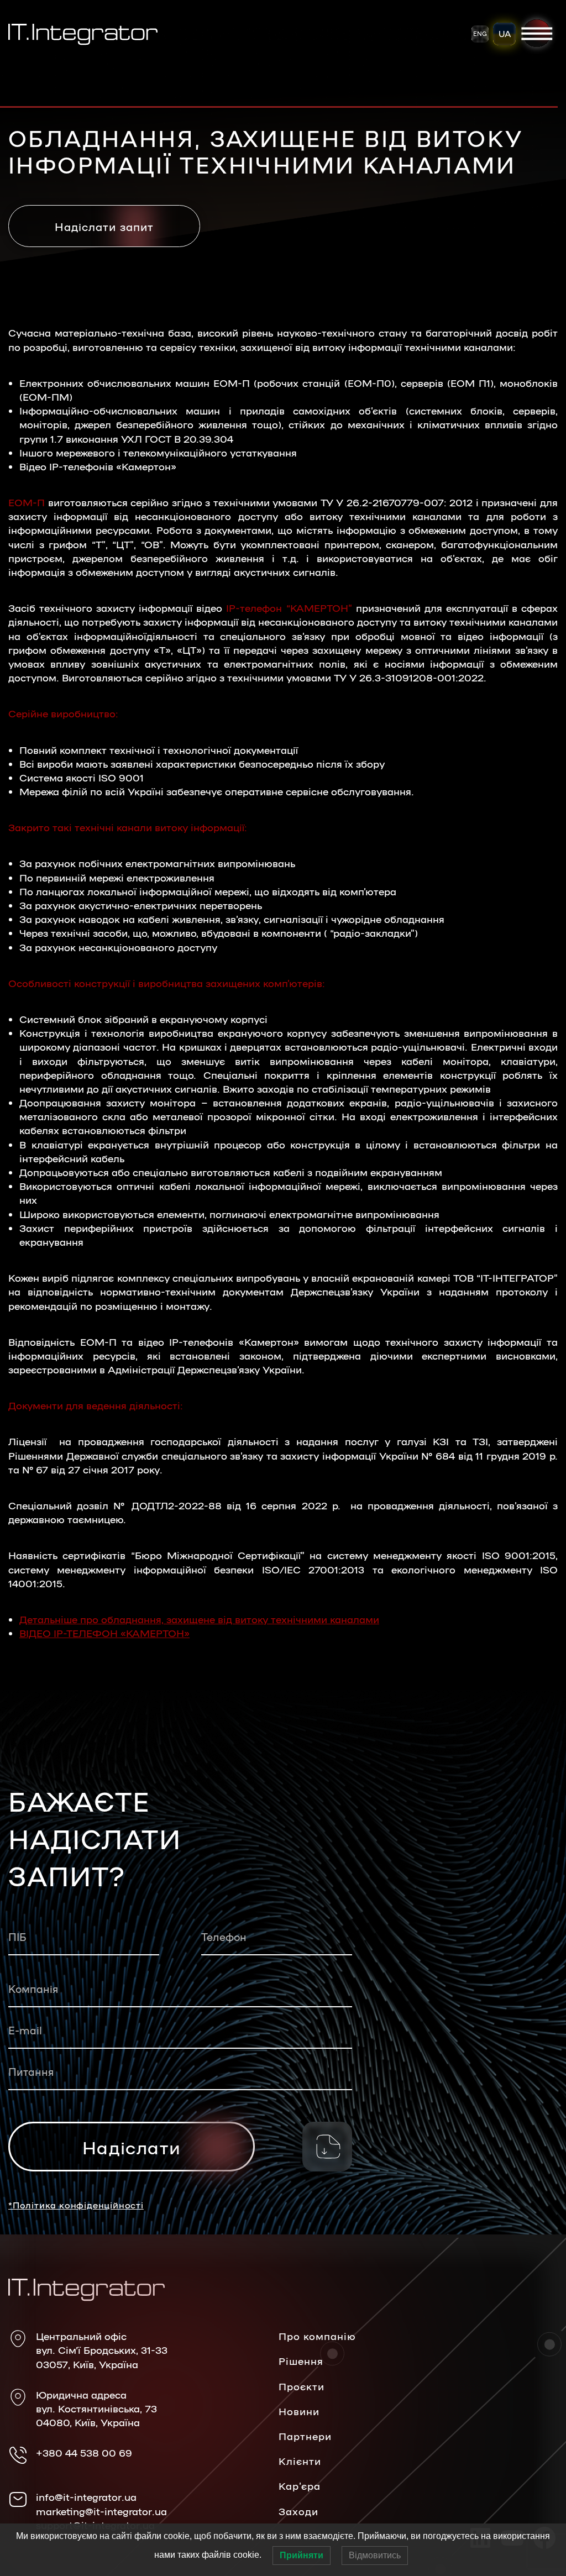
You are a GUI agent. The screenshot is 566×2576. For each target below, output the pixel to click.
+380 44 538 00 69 (84, 2452)
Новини (299, 2411)
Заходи (298, 2511)
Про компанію (317, 2336)
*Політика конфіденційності (76, 2205)
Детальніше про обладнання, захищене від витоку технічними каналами (199, 1619)
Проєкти (302, 2386)
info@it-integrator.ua (86, 2496)
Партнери (305, 2436)
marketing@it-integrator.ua (101, 2511)
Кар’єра (300, 2485)
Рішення (301, 2360)
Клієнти (300, 2460)
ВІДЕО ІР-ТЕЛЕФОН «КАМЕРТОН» (104, 1633)
